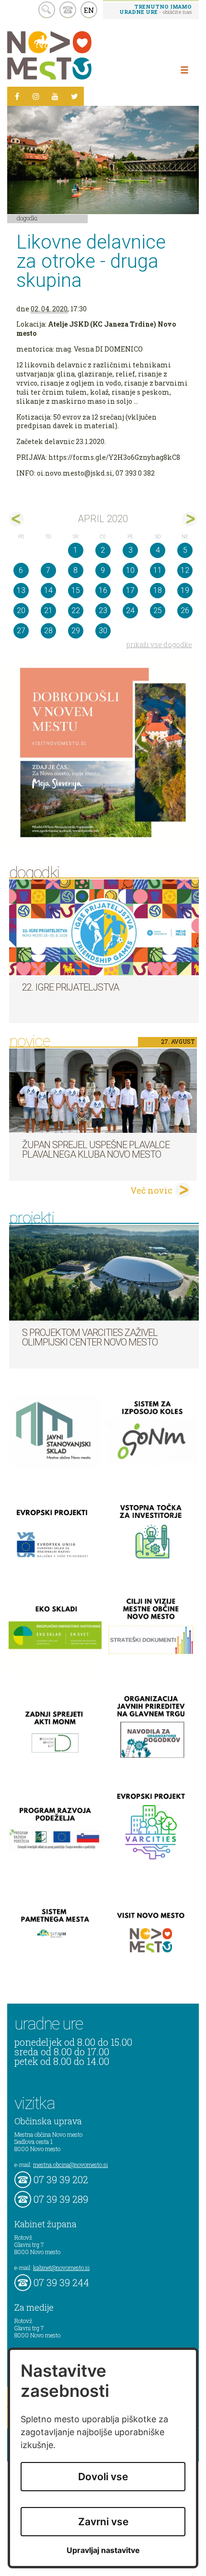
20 (21, 610)
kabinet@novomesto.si (61, 2268)
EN (89, 10)
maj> (189, 519)
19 (185, 590)
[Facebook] (17, 96)
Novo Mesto (72, 55)
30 (103, 631)
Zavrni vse (103, 2522)
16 (103, 590)
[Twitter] (74, 96)
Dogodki (27, 218)
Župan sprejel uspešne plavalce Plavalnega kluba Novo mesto (96, 1150)
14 (48, 590)
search (47, 10)
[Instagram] (36, 96)
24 (130, 610)
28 (48, 631)
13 (21, 590)
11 (158, 570)
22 (76, 610)
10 (130, 570)
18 (158, 590)
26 (185, 610)
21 (48, 610)
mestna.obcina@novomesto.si (70, 2165)
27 (21, 631)
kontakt (68, 10)
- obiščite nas (155, 9)
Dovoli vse (103, 2477)
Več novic (151, 1190)
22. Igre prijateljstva (70, 987)
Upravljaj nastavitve (103, 2550)
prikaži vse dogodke (159, 644)
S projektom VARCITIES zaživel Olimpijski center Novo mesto (90, 1337)
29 (76, 631)
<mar (17, 519)
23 (103, 610)
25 (158, 610)
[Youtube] (55, 96)
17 (130, 590)
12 (185, 570)
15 (76, 590)
